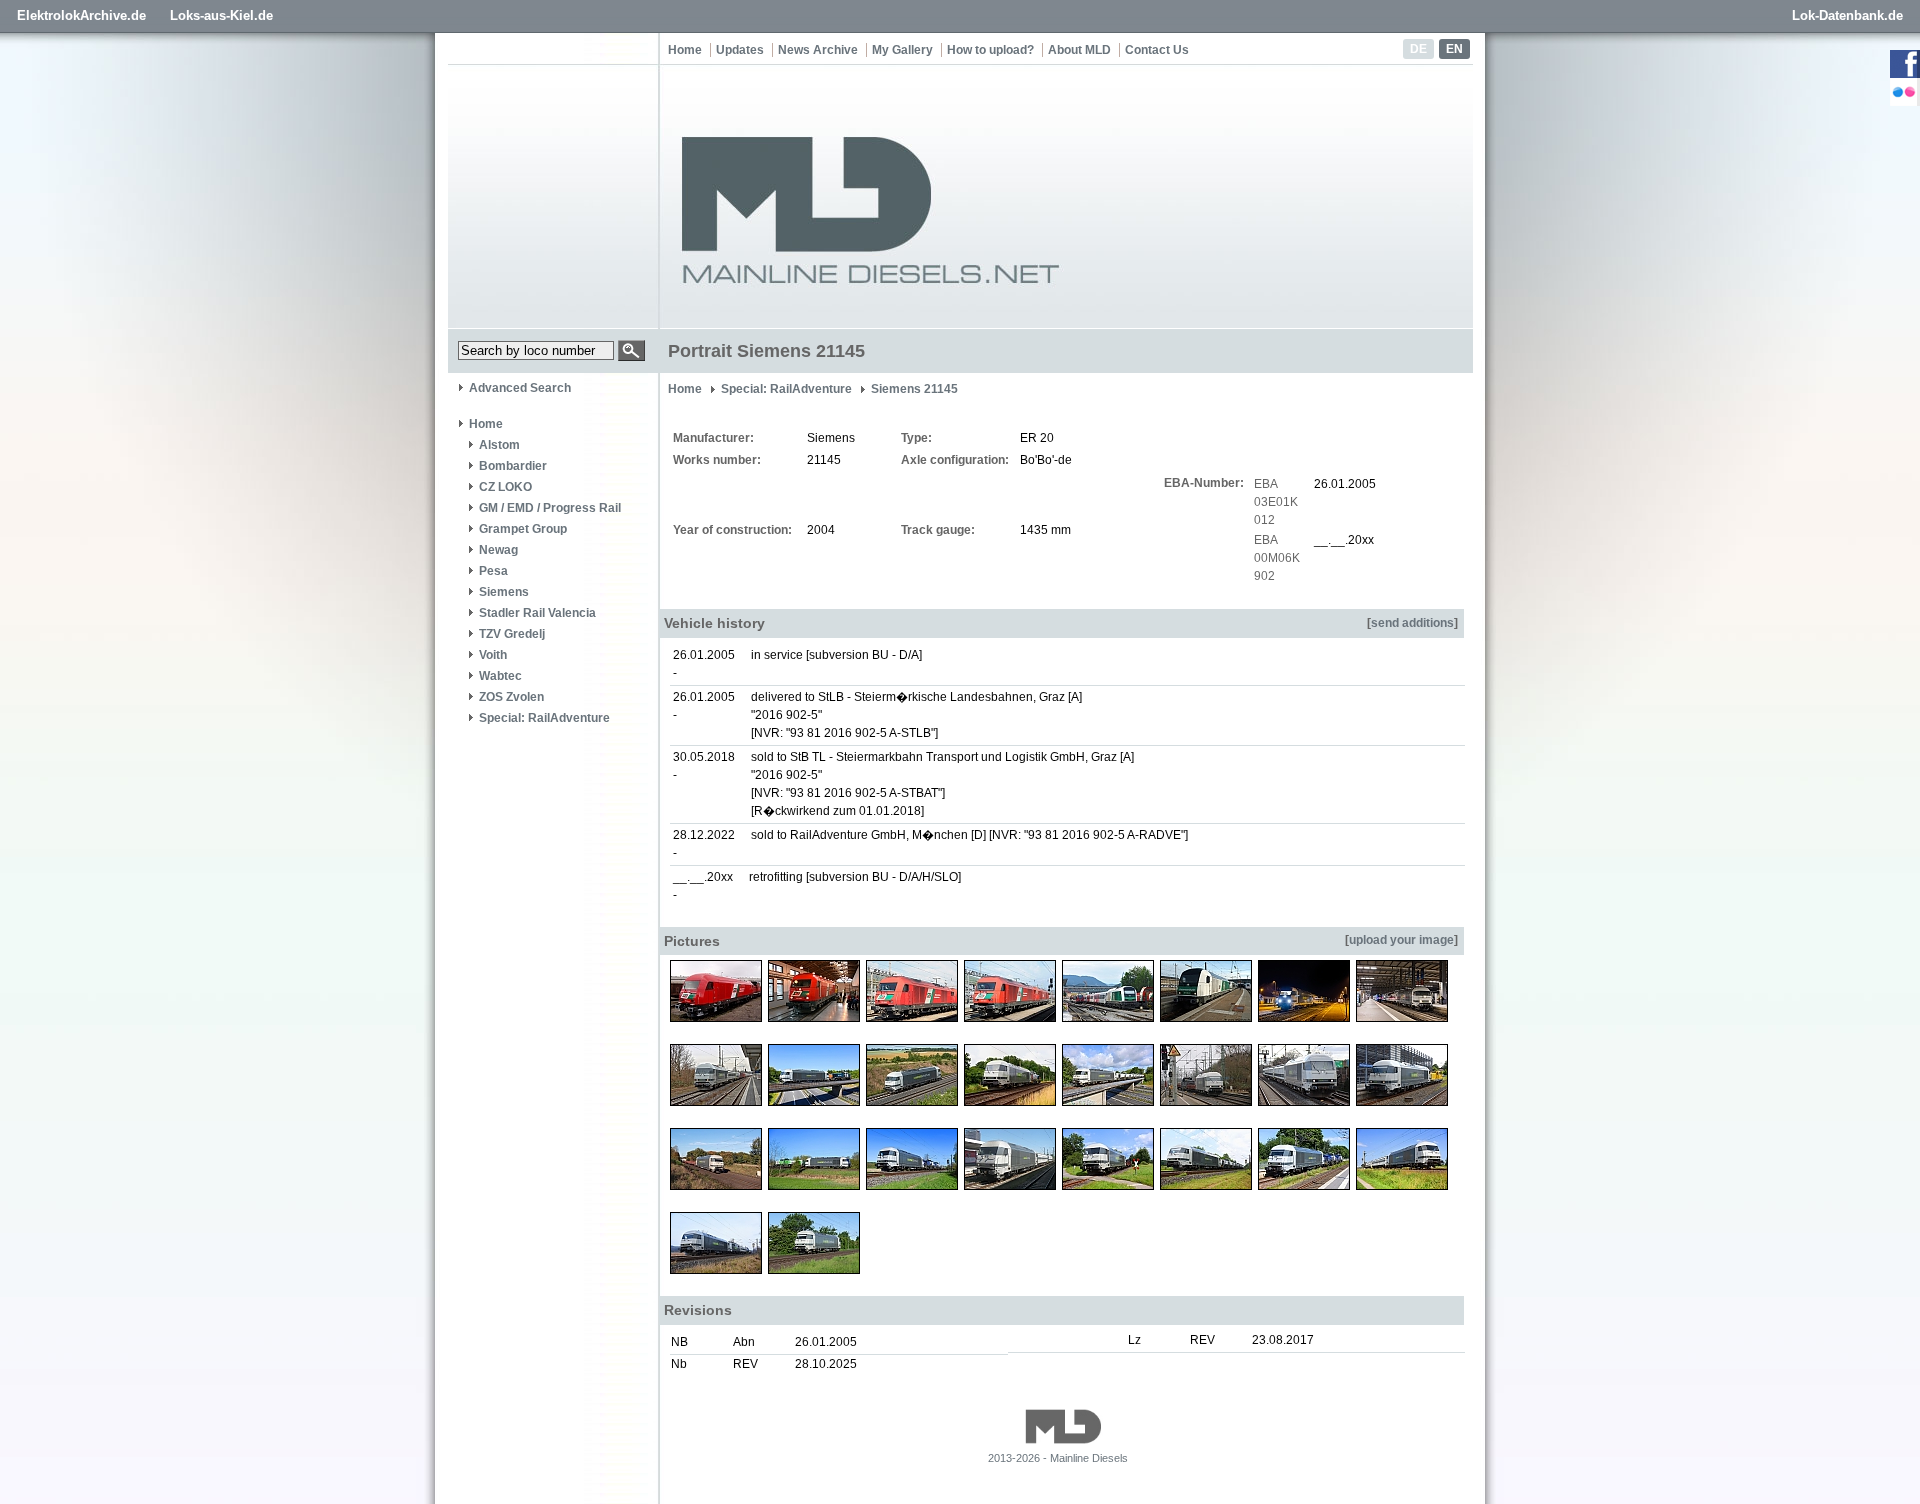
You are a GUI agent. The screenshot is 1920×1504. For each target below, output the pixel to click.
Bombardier (513, 466)
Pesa (493, 571)
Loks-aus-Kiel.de (221, 15)
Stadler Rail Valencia (537, 613)
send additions (1412, 623)
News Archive (818, 50)
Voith (493, 655)
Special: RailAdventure (544, 718)
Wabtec (500, 676)
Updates (740, 50)
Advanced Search (520, 388)
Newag (498, 550)
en (1454, 49)
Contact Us (1157, 50)
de (1418, 49)
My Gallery (902, 50)
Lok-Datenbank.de (1847, 15)
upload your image (1401, 940)
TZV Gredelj (512, 634)
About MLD (1079, 50)
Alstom (499, 445)
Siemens (504, 592)
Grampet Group (523, 529)
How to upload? (990, 50)
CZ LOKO (505, 487)
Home (685, 50)
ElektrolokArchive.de (81, 15)
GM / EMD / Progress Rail (550, 508)
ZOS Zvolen (511, 697)
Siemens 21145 (914, 389)
